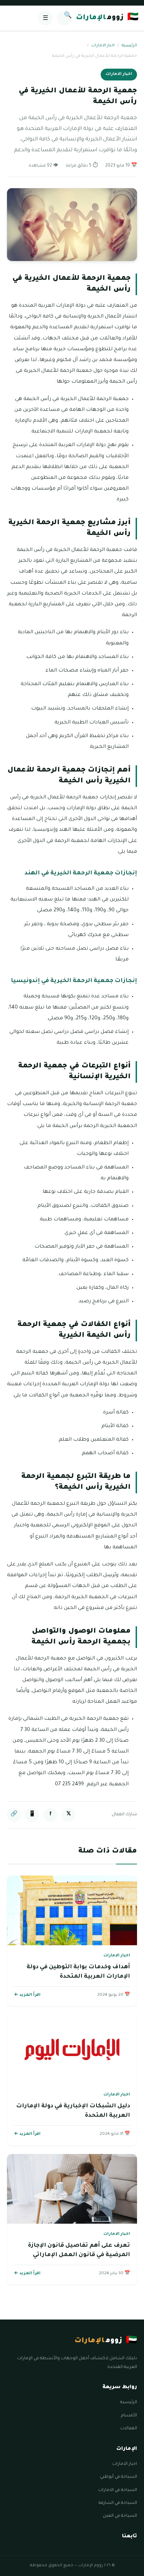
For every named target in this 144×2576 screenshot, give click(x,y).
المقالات (129, 2429)
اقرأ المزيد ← (27, 1995)
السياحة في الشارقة (118, 2503)
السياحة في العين (120, 2516)
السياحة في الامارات (118, 2490)
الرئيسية (129, 46)
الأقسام (129, 2416)
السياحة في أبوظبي (118, 2477)
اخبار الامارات (103, 46)
